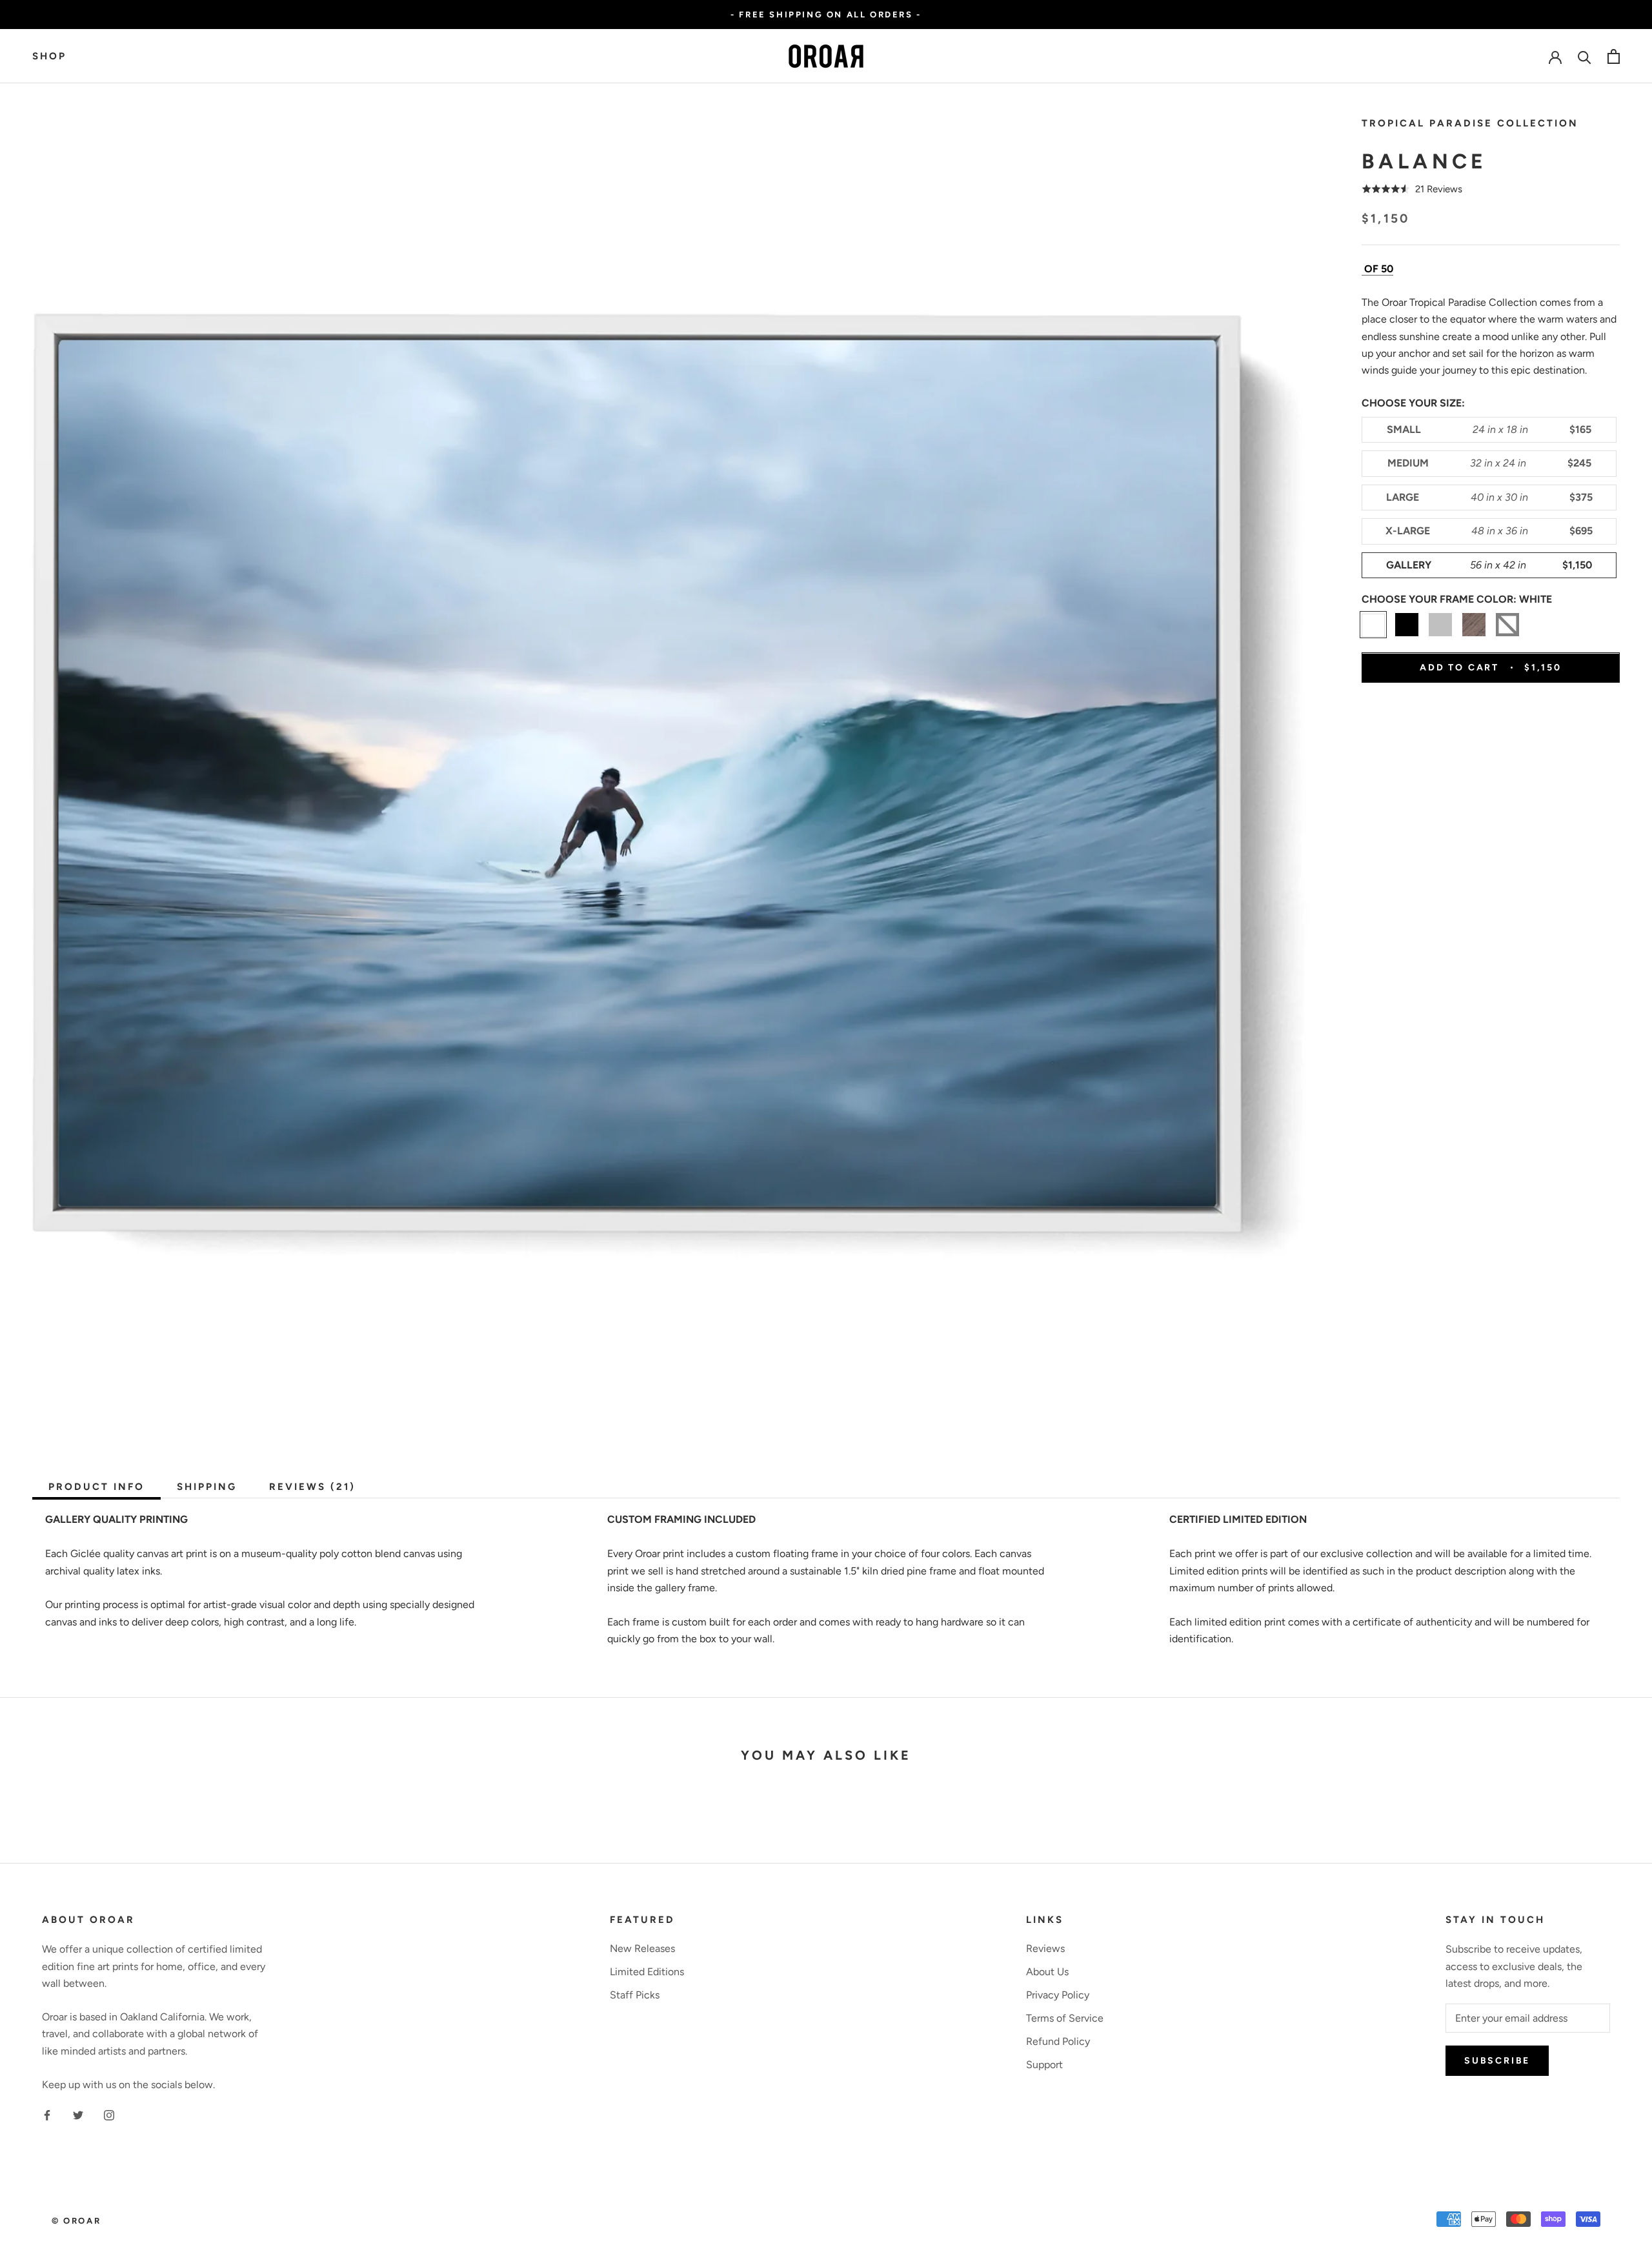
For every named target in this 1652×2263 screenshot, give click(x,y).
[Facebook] (47, 2115)
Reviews (1045, 1948)
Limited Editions (647, 1972)
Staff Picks (635, 1995)
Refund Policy (1058, 2041)
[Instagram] (109, 2115)
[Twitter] (78, 2115)
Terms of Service (1065, 2018)
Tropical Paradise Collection (1470, 123)
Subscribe (1497, 2061)
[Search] (1585, 56)
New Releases (642, 1948)
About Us (1047, 1972)
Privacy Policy (1058, 1995)
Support (1044, 2065)
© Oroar (76, 2221)
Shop (49, 56)
